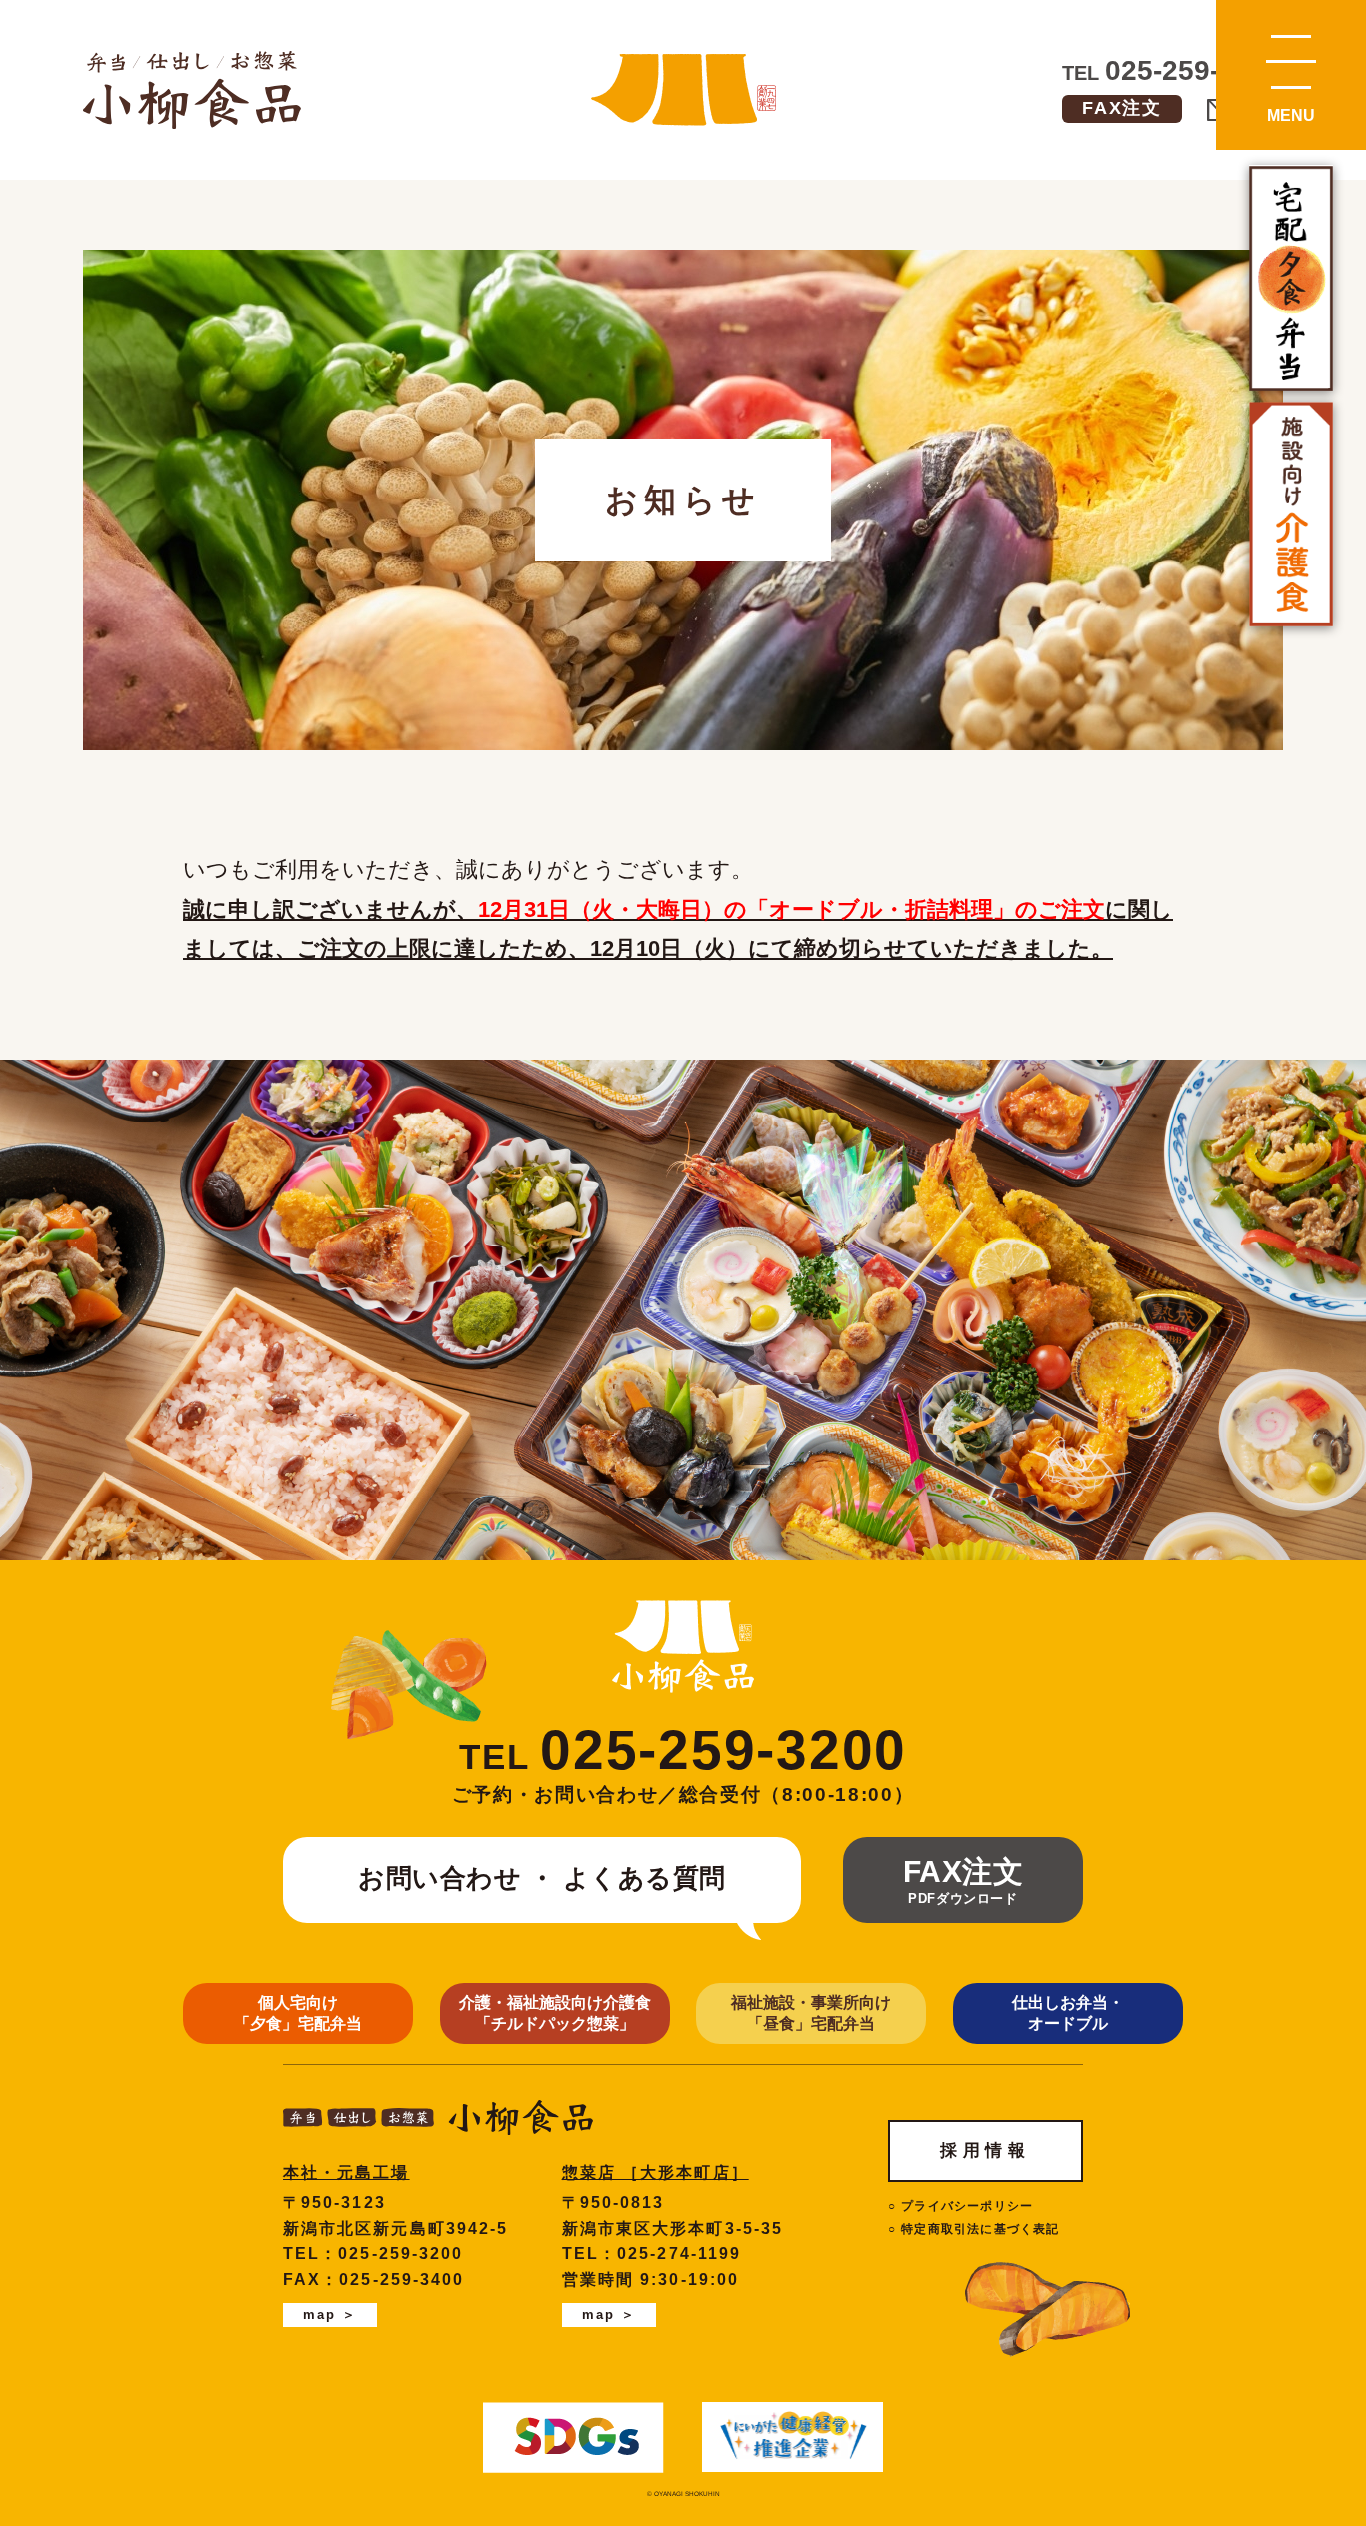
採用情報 (985, 2150)
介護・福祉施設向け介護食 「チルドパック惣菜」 (555, 2013)
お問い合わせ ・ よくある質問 (542, 1878)
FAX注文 (1122, 108)
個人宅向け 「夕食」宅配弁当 (298, 2013)
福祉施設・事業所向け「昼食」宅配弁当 (811, 2013)
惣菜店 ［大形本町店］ (655, 2172)
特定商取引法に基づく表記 (980, 2229)
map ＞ (330, 2314)
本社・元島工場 (346, 2172)
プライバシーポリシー (967, 2206)
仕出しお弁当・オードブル (1068, 2013)
